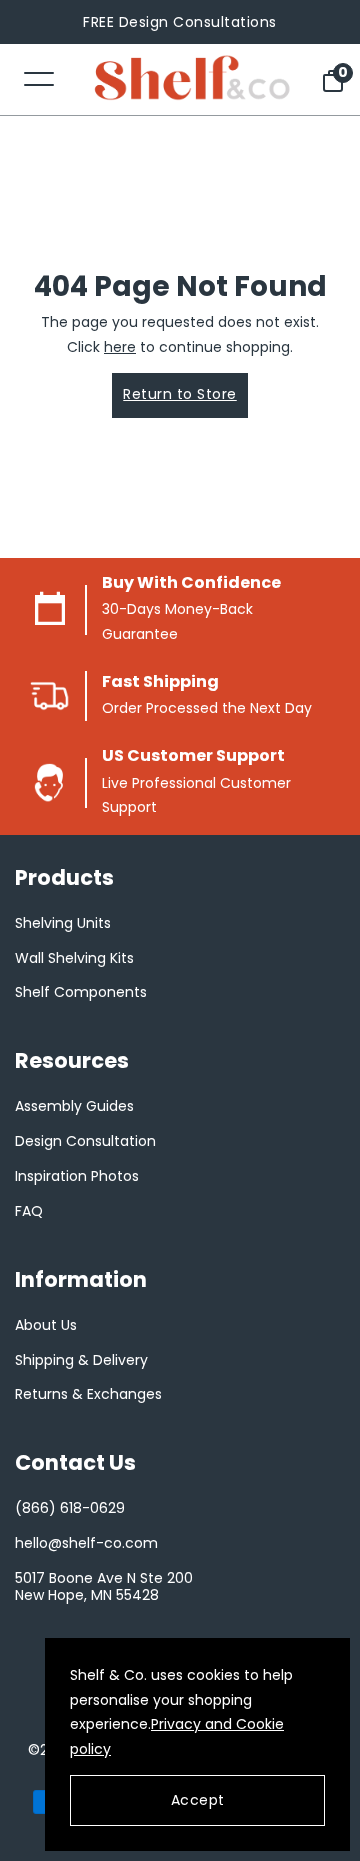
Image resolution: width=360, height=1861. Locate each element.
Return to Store (180, 394)
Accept (198, 1800)
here (120, 347)
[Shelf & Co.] (192, 79)
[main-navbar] (39, 77)
